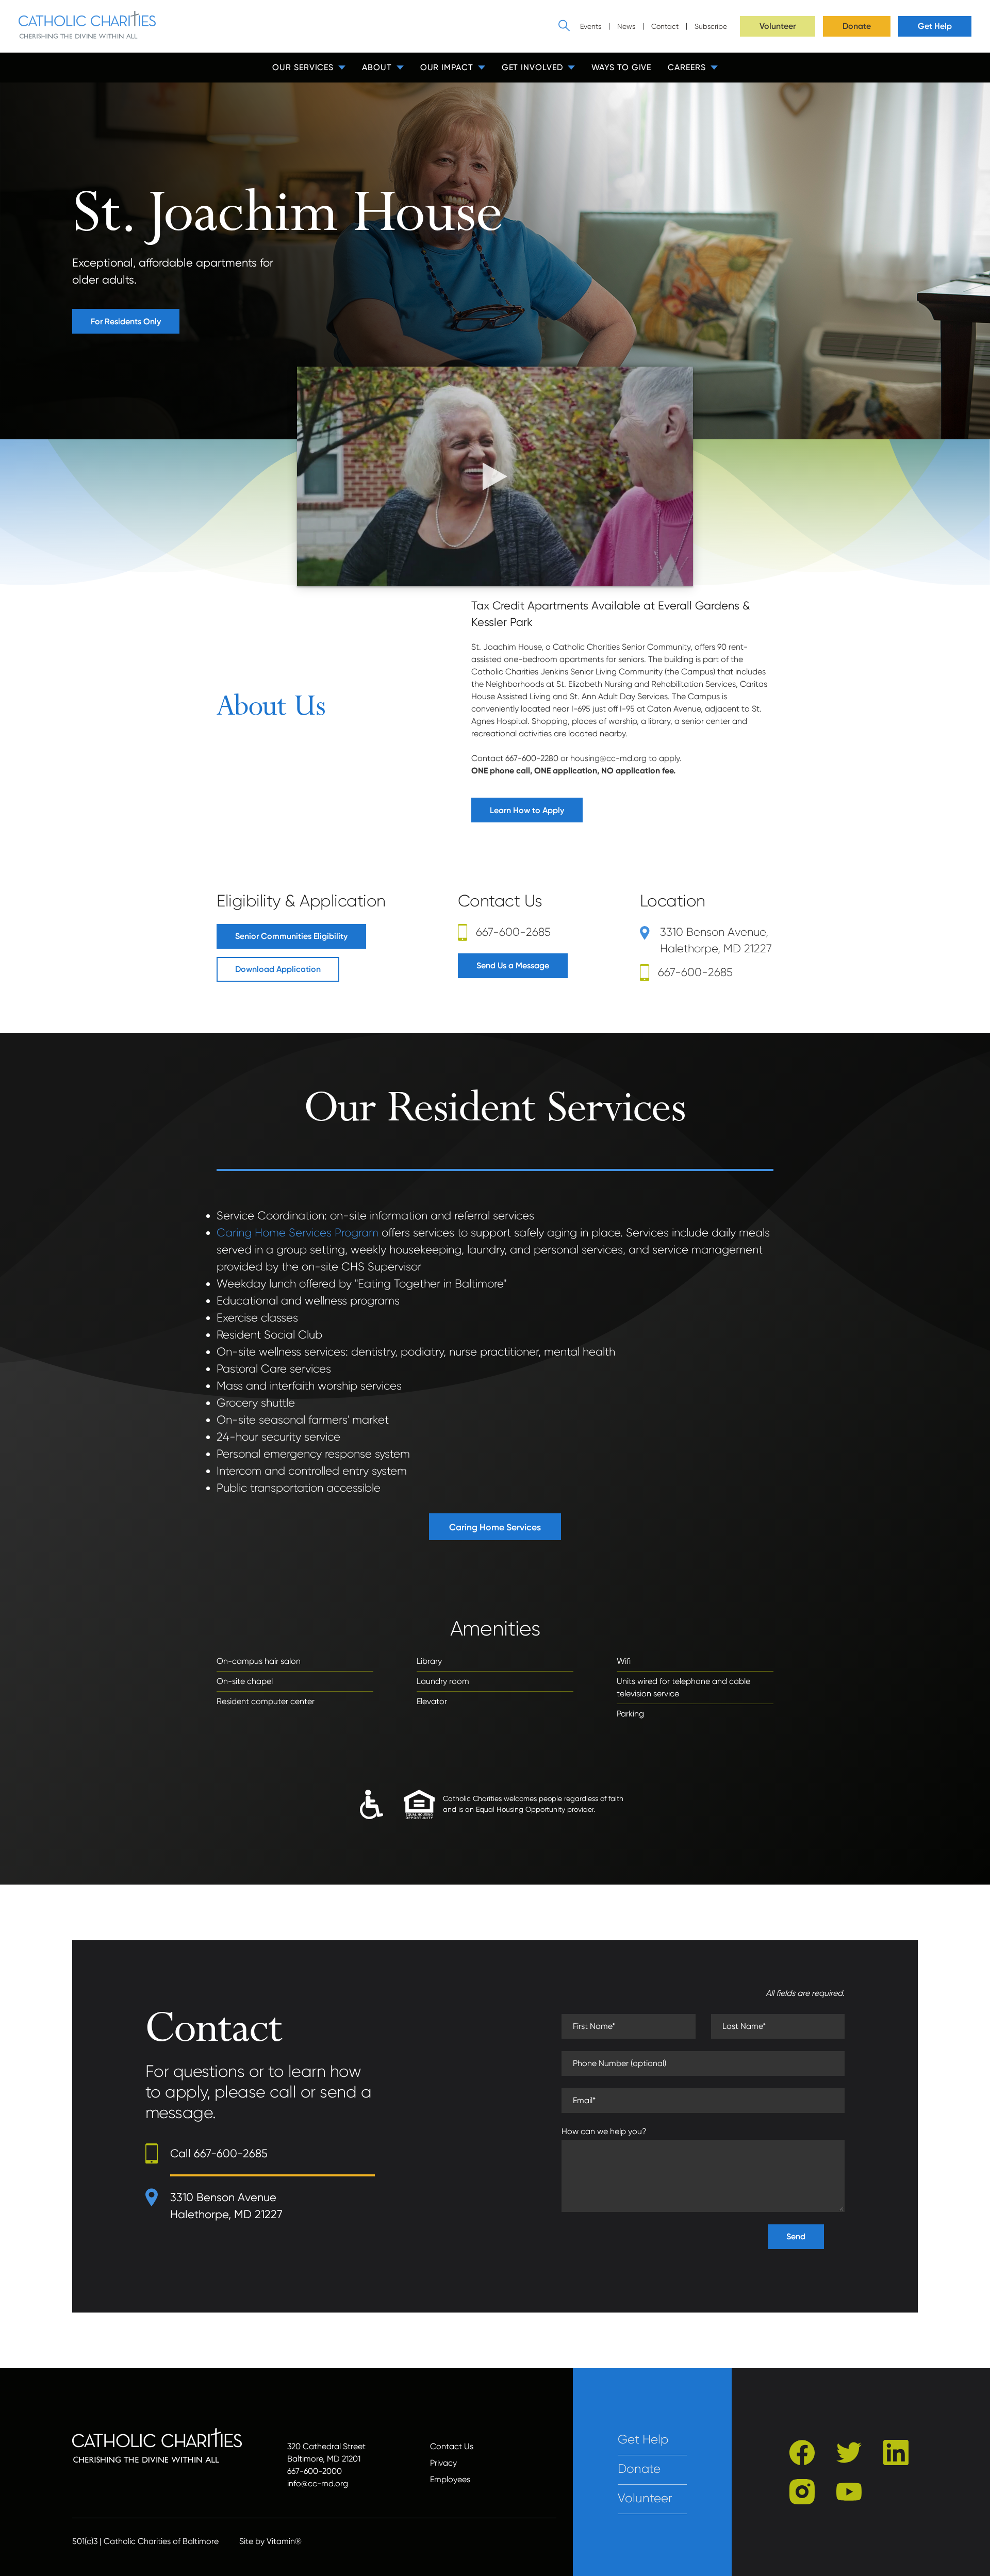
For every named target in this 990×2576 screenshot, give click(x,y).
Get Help (935, 26)
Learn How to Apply (527, 810)
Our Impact (447, 67)
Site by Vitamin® (270, 2541)
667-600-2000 (315, 2471)
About (377, 67)
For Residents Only (126, 321)
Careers (687, 67)
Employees (450, 2479)
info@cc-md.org (318, 2483)
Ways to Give (622, 67)
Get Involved (532, 67)
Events (591, 26)
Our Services (303, 67)
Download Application (278, 969)
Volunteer (778, 26)
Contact (665, 26)
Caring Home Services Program (298, 1233)
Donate (857, 26)
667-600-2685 (513, 932)
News (626, 26)
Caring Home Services (495, 1527)
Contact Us (452, 2446)
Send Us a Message (513, 965)
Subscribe (711, 26)
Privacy (443, 2463)
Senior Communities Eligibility (291, 936)
